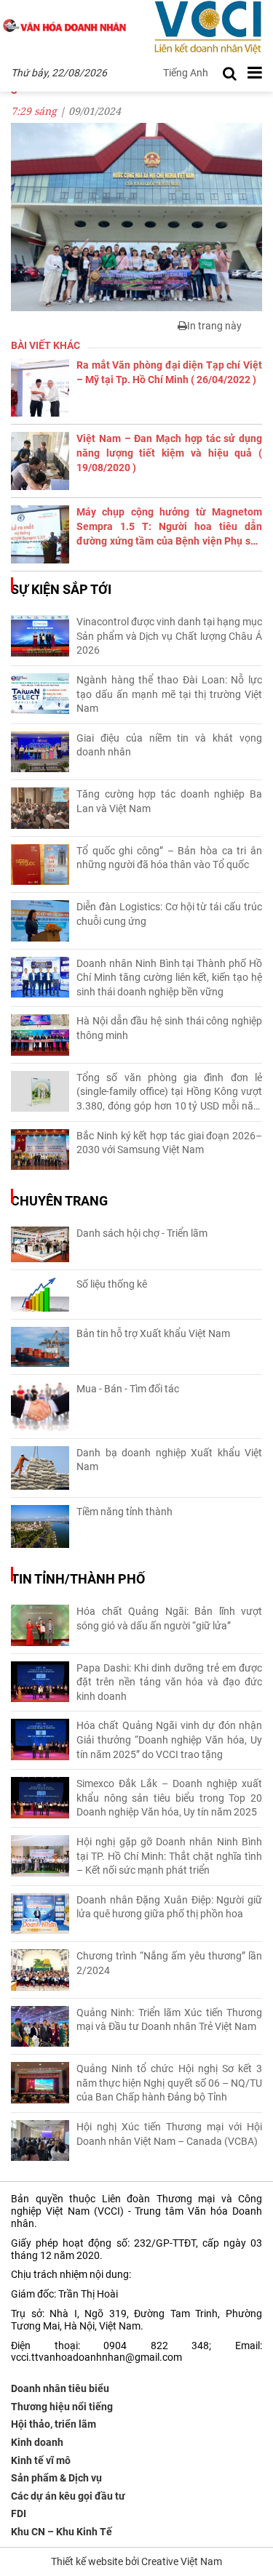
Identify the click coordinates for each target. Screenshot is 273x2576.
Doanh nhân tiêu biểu (60, 2388)
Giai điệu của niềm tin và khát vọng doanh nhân (169, 745)
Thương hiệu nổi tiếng (62, 2407)
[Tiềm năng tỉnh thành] (40, 1527)
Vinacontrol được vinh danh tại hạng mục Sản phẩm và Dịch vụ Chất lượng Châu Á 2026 (169, 636)
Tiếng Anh (186, 73)
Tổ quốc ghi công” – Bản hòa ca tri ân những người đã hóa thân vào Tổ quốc (169, 858)
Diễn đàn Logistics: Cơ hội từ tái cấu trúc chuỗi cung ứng (169, 914)
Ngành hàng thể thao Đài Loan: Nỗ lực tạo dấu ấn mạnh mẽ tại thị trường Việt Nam (169, 694)
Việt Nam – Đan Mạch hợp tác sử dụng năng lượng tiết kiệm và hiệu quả (169, 453)
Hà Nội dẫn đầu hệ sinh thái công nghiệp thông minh (169, 1028)
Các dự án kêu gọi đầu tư (68, 2496)
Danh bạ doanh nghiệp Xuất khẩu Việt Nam (169, 1460)
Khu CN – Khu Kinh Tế (62, 2532)
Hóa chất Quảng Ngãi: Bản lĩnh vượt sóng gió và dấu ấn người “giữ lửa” (169, 1618)
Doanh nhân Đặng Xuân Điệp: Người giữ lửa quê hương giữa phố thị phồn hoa (169, 1907)
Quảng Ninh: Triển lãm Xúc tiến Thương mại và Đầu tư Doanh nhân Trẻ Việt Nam (169, 2020)
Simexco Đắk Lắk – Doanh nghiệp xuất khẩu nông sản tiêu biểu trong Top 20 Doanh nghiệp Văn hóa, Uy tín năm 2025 (169, 1798)
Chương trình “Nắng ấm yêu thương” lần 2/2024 (169, 1963)
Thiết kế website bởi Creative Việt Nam (136, 2561)
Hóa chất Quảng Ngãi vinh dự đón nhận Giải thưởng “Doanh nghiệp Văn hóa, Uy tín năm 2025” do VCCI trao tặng (169, 1740)
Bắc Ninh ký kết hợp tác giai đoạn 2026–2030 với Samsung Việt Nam (169, 1143)
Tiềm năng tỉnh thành (124, 1512)
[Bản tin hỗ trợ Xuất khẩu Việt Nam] (40, 1347)
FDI (19, 2513)
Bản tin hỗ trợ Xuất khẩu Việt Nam (153, 1333)
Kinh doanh (37, 2442)
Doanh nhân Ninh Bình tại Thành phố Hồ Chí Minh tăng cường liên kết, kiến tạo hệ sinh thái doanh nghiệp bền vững (169, 978)
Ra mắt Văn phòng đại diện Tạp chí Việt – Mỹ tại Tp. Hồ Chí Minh (169, 372)
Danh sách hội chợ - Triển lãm (142, 1233)
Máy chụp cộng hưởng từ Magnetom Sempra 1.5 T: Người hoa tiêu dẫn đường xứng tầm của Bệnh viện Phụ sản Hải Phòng (169, 527)
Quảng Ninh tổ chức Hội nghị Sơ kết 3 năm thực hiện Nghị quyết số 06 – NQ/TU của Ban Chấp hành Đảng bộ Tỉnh (169, 2083)
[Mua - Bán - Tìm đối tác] (40, 1407)
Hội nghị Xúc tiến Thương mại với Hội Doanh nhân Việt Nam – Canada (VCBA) (169, 2134)
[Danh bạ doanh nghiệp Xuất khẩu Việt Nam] (40, 1468)
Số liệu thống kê (112, 1284)
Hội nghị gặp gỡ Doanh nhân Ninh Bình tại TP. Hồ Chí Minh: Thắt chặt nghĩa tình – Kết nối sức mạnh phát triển (169, 1856)
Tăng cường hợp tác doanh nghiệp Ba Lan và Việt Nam (169, 801)
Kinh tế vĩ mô (41, 2460)
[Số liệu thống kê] (40, 1295)
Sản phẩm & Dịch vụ (56, 2478)
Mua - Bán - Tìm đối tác (128, 1389)
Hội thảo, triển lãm (54, 2424)
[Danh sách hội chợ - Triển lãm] (40, 1244)
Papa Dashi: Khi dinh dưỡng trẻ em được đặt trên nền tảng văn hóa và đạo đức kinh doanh (169, 1682)
